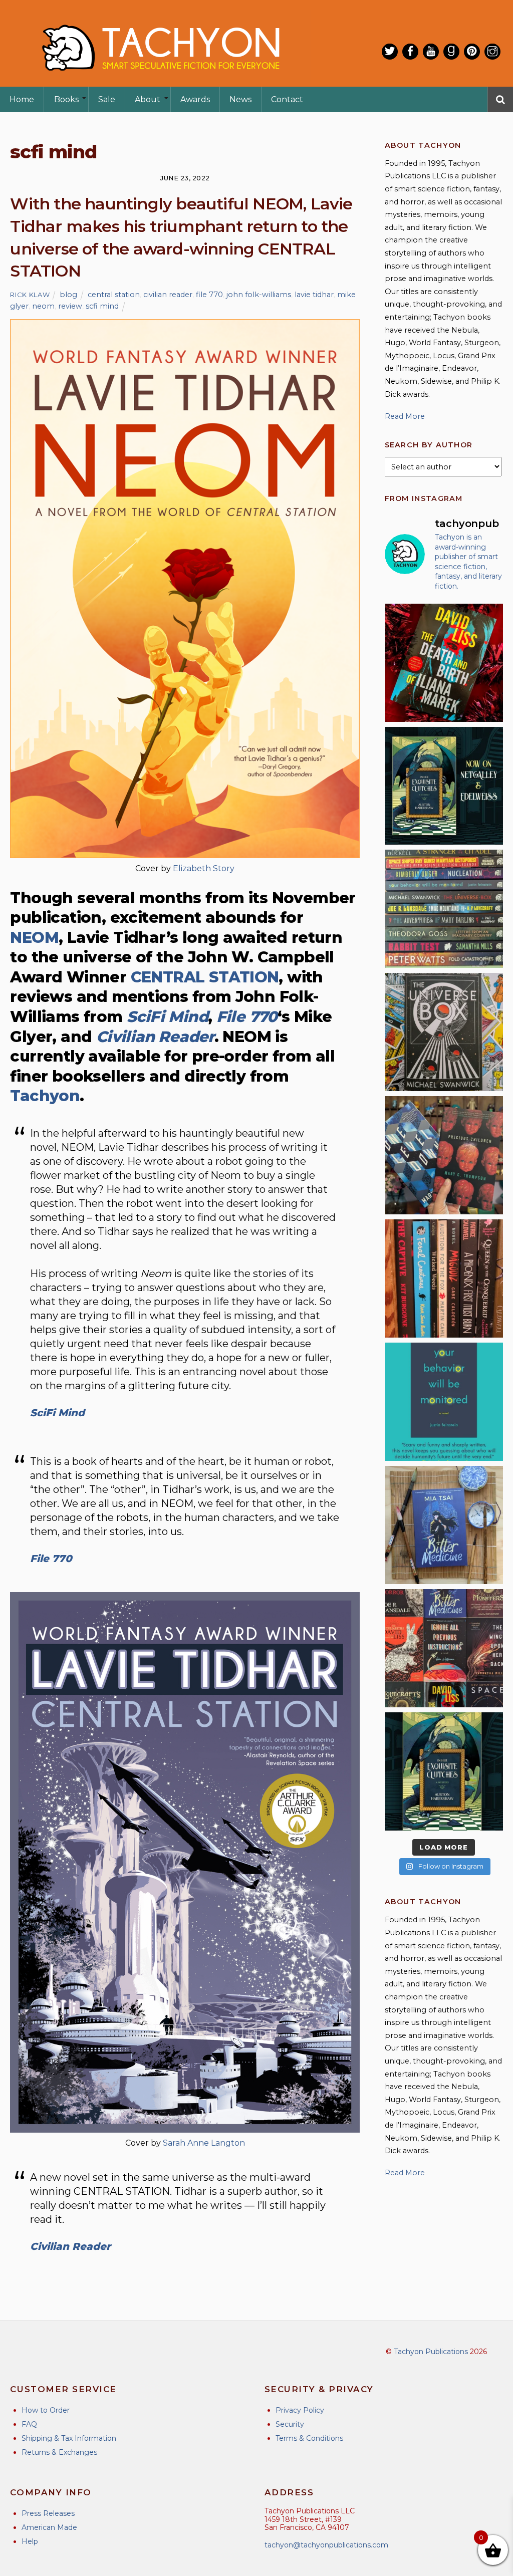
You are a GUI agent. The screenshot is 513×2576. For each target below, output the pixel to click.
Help (30, 2541)
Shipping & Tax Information (69, 2438)
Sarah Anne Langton (204, 2143)
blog (68, 295)
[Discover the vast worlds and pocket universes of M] (444, 1032)
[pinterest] (472, 52)
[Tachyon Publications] (160, 80)
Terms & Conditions (309, 2438)
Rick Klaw (30, 295)
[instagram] (492, 52)
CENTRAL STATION (205, 977)
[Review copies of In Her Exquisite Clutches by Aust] (444, 786)
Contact (287, 99)
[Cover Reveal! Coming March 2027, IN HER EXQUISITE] (444, 1771)
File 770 (247, 1017)
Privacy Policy (300, 2410)
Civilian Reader (155, 1037)
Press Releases (48, 2513)
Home (22, 99)
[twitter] (390, 52)
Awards (195, 99)
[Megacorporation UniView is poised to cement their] (444, 1402)
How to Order (46, 2410)
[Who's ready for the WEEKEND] (444, 909)
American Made (49, 2527)
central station (114, 295)
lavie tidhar (314, 295)
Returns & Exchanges (59, 2452)
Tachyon (45, 1096)
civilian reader (168, 295)
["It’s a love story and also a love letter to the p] (444, 1648)
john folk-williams (259, 295)
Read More (405, 416)
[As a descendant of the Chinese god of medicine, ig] (444, 1525)
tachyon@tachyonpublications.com (326, 2545)
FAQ (29, 2424)
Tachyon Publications (431, 2352)
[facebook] (410, 52)
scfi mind (102, 306)
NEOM (34, 938)
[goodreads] (451, 52)
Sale (107, 99)
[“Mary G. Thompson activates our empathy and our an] (444, 1155)
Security (290, 2424)
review (70, 306)
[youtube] (431, 52)
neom (43, 306)
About (148, 99)
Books (66, 99)
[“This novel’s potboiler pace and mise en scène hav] (444, 663)
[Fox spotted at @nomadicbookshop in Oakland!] (444, 1278)
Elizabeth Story (204, 868)
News (240, 99)
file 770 (209, 295)
